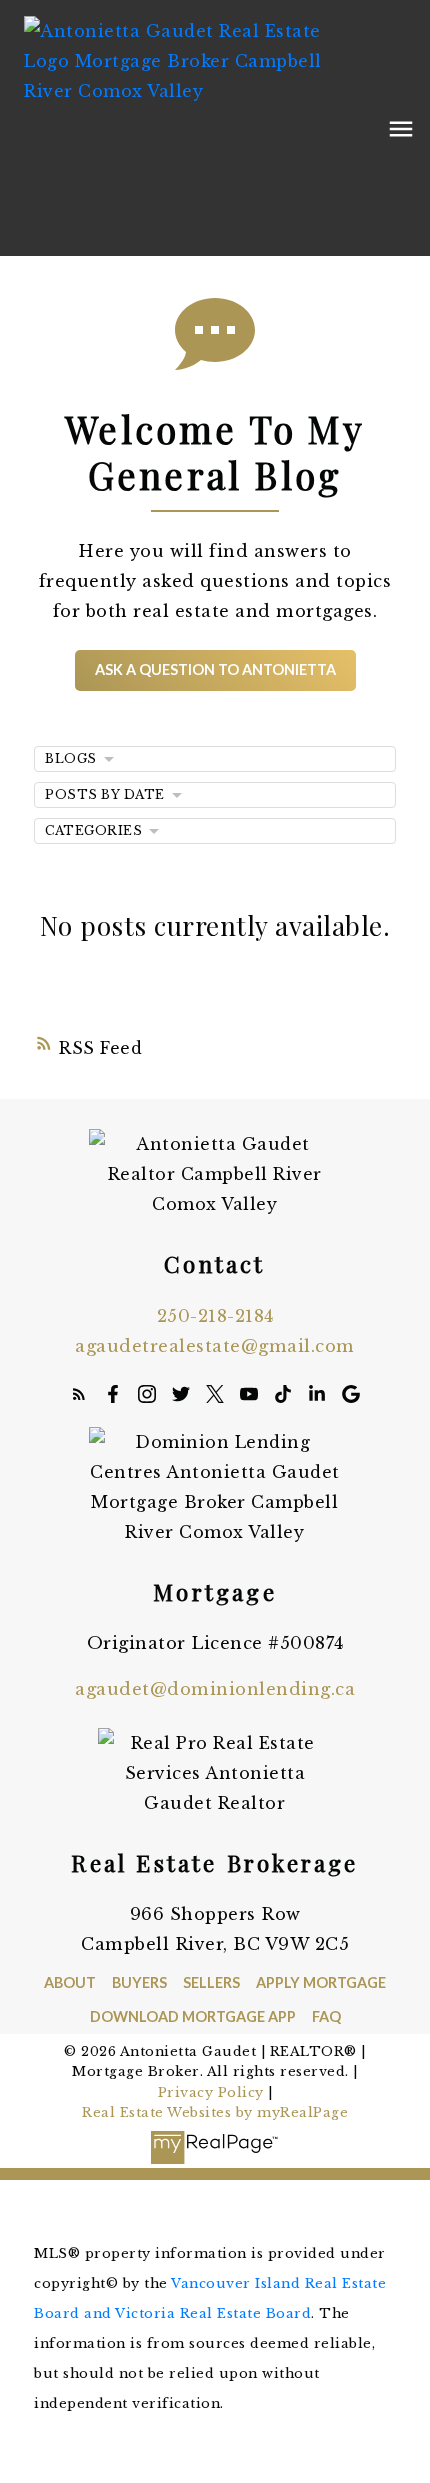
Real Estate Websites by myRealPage (215, 2112)
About (70, 1982)
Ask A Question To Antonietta (215, 669)
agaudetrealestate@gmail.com (215, 1346)
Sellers (211, 1982)
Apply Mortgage (321, 1982)
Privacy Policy (211, 2092)
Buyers (139, 1982)
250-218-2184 (215, 1316)
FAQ (326, 2016)
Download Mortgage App (193, 2016)
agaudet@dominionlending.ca (215, 1689)
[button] (215, 671)
